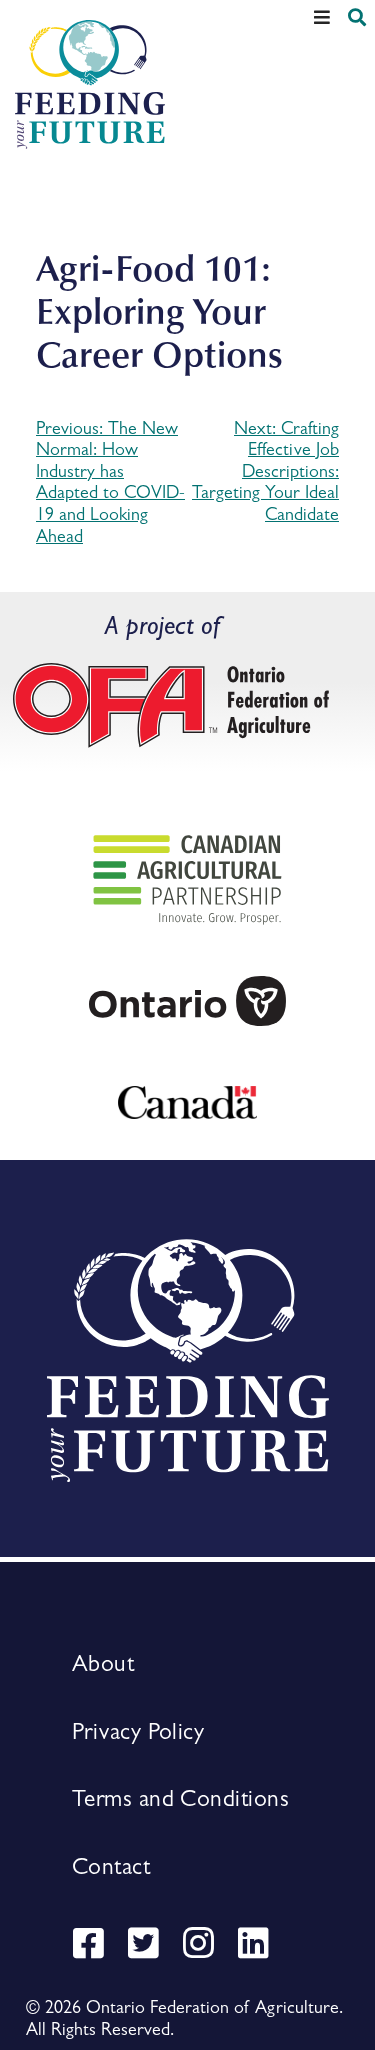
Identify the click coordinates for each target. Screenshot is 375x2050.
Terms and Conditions (180, 1798)
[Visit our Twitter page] (148, 1947)
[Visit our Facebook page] (93, 1947)
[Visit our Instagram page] (203, 1947)
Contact (111, 1866)
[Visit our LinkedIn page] (258, 1947)
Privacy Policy (138, 1731)
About (103, 1663)
